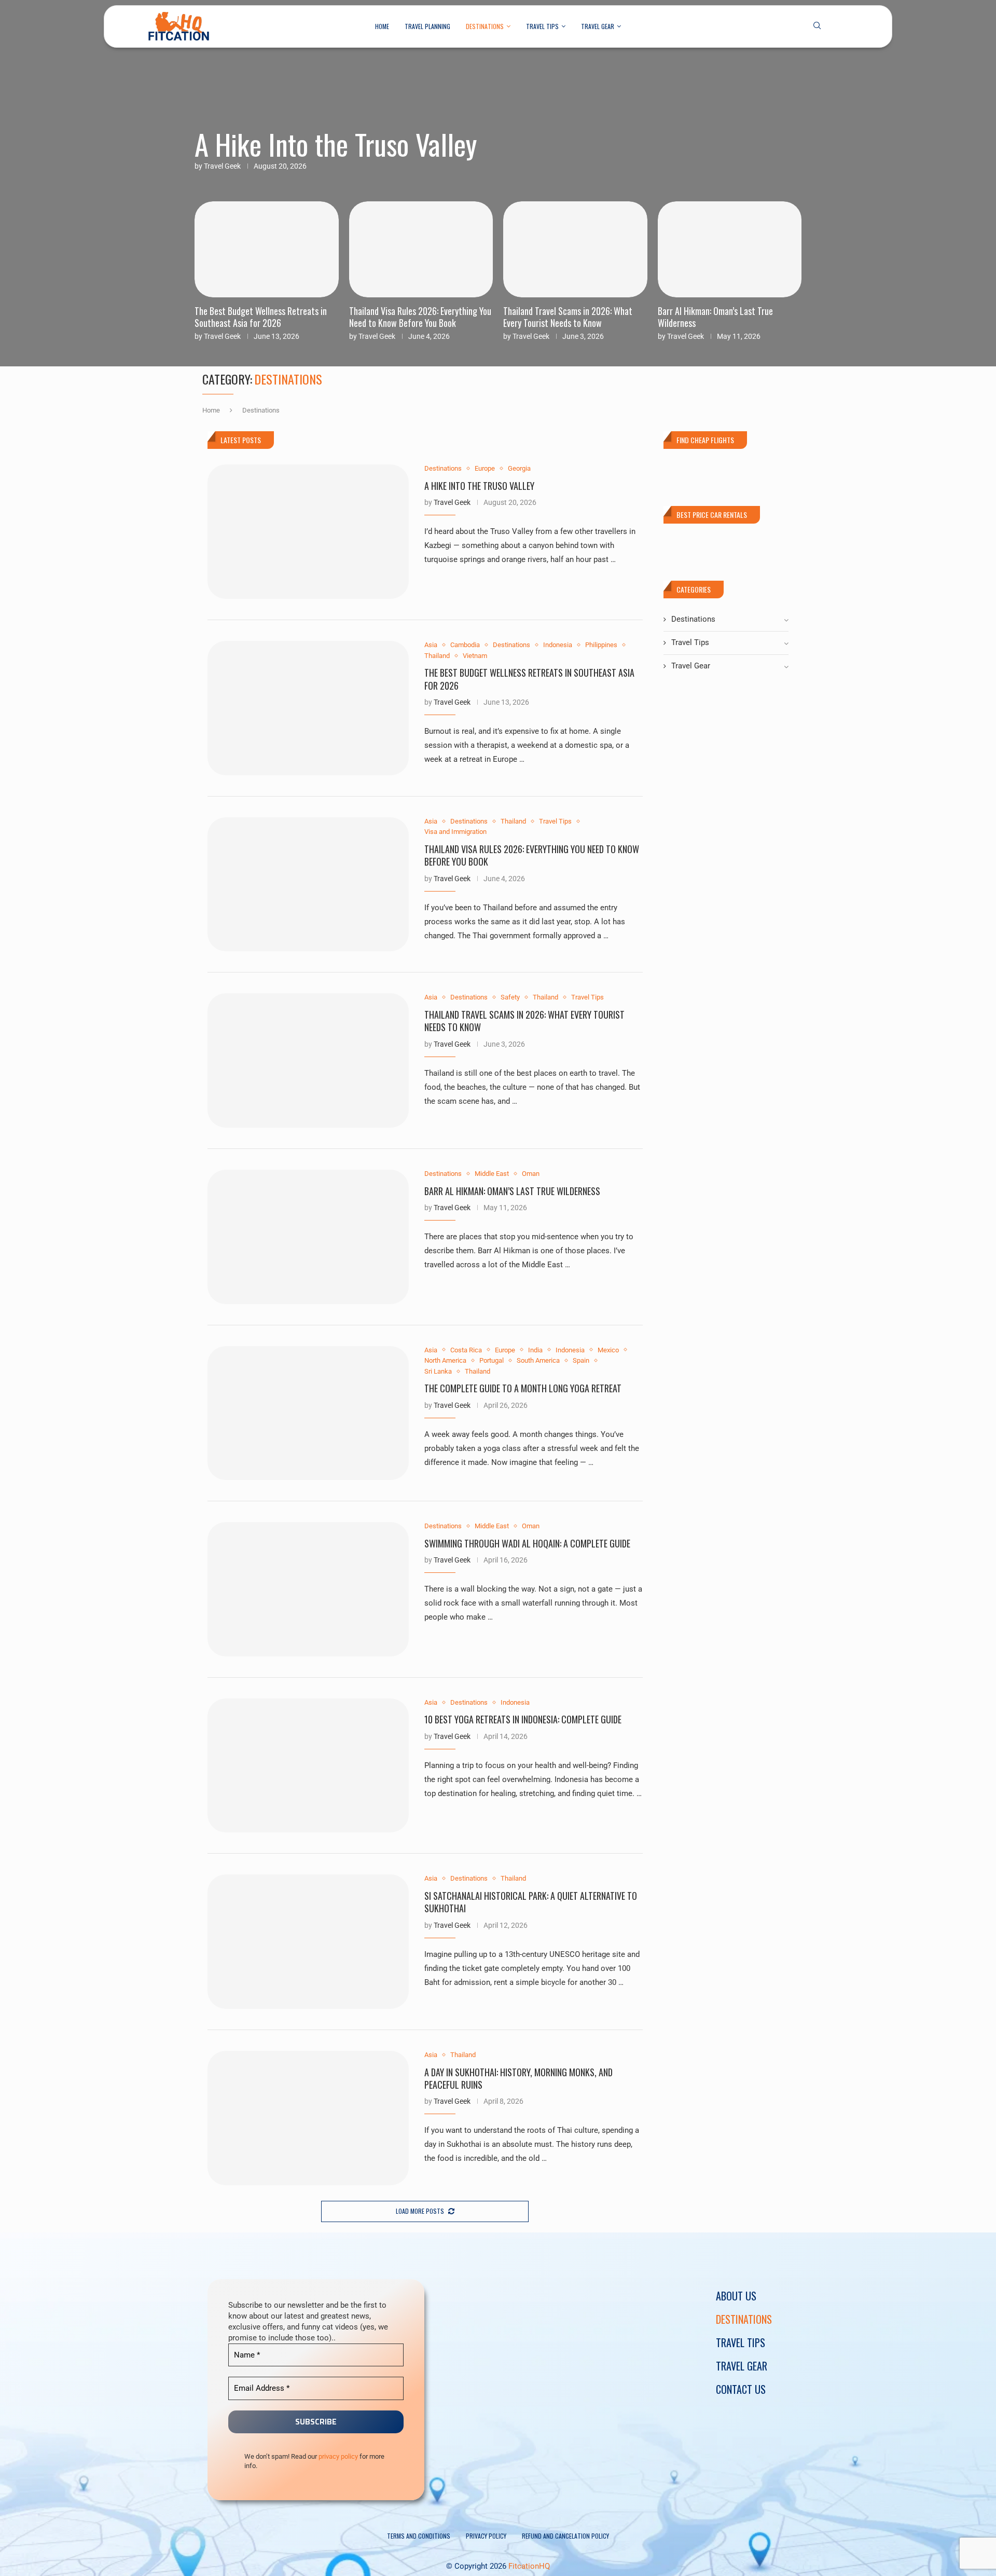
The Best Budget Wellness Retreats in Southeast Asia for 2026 (529, 679)
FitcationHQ (529, 2566)
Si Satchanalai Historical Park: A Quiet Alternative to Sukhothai (531, 1902)
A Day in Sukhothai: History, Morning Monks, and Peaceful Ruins (518, 2078)
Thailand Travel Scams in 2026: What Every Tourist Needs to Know (414, 317)
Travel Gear (598, 26)
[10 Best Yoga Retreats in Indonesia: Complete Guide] (308, 1766)
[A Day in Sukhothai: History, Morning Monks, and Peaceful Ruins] (308, 2118)
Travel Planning (427, 26)
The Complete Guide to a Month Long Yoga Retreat (723, 317)
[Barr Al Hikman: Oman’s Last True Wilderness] (308, 1237)
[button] (209, 270)
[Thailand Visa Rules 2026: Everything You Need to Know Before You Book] (308, 885)
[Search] (817, 26)
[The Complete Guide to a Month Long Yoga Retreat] (308, 1413)
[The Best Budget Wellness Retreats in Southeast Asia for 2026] (308, 708)
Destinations (485, 26)
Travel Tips (542, 26)
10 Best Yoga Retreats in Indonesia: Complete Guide (523, 1719)
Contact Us (741, 2389)
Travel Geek (222, 166)
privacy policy (338, 2456)
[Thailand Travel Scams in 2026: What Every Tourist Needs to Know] (308, 1060)
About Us (736, 2296)
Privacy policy (486, 2536)
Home (382, 26)
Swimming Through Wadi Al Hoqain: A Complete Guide (527, 1543)
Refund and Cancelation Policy (565, 2536)
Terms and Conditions (419, 2536)
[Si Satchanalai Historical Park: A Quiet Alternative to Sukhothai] (308, 1942)
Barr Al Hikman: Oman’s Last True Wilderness (561, 317)
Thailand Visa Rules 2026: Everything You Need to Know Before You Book (266, 317)
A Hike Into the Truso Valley (336, 144)
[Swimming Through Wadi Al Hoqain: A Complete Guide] (308, 1589)
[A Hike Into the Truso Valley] (308, 532)
